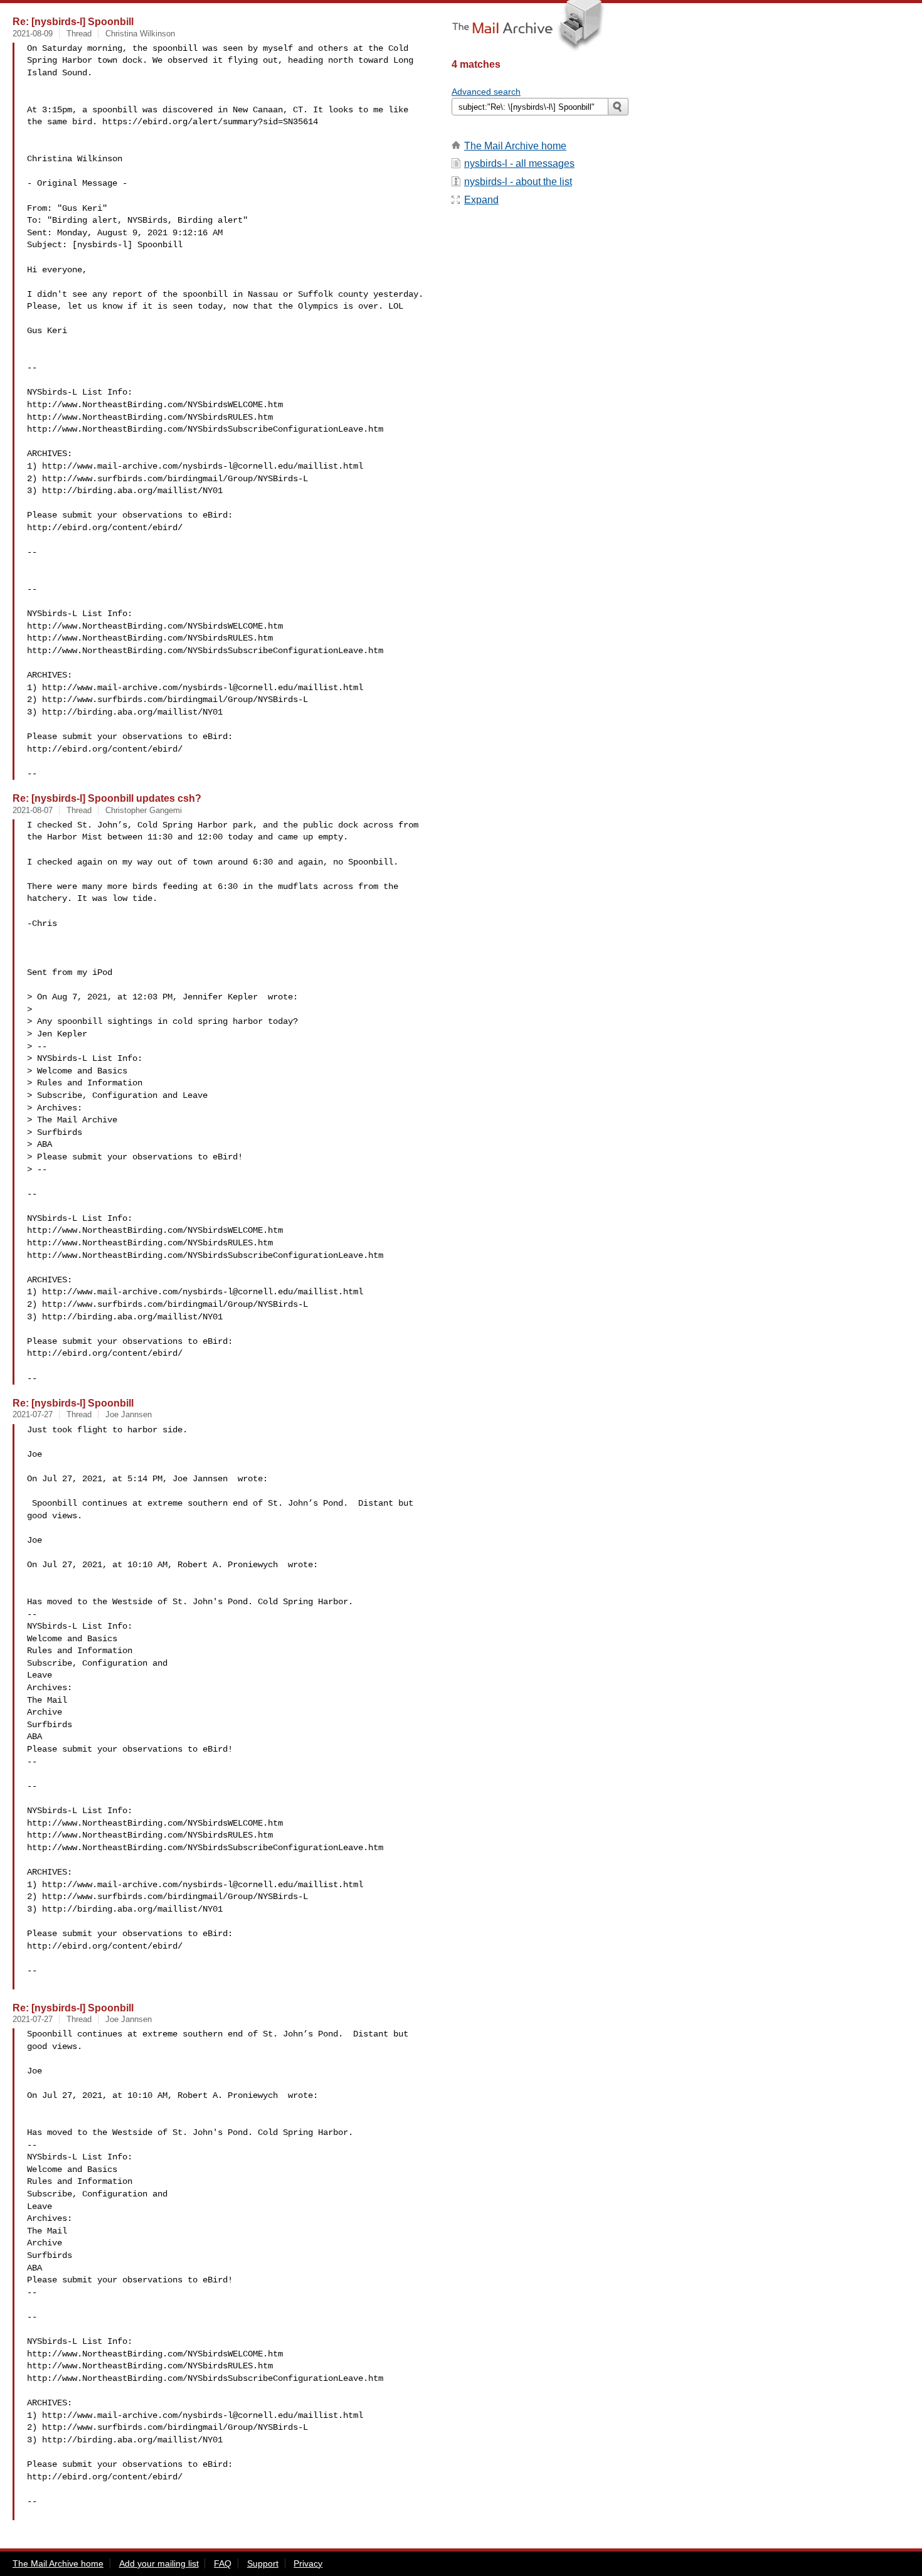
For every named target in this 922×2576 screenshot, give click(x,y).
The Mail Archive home (515, 146)
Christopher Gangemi (144, 810)
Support (263, 2563)
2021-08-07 (33, 810)
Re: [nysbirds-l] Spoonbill (73, 21)
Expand (481, 200)
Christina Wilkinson (140, 34)
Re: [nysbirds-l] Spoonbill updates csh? (107, 798)
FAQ (223, 2563)
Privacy (308, 2563)
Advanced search (486, 92)
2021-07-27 (33, 1414)
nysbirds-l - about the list (518, 182)
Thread (79, 34)
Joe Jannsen (129, 1414)
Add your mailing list (159, 2563)
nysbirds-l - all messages (519, 163)
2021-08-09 (33, 34)
